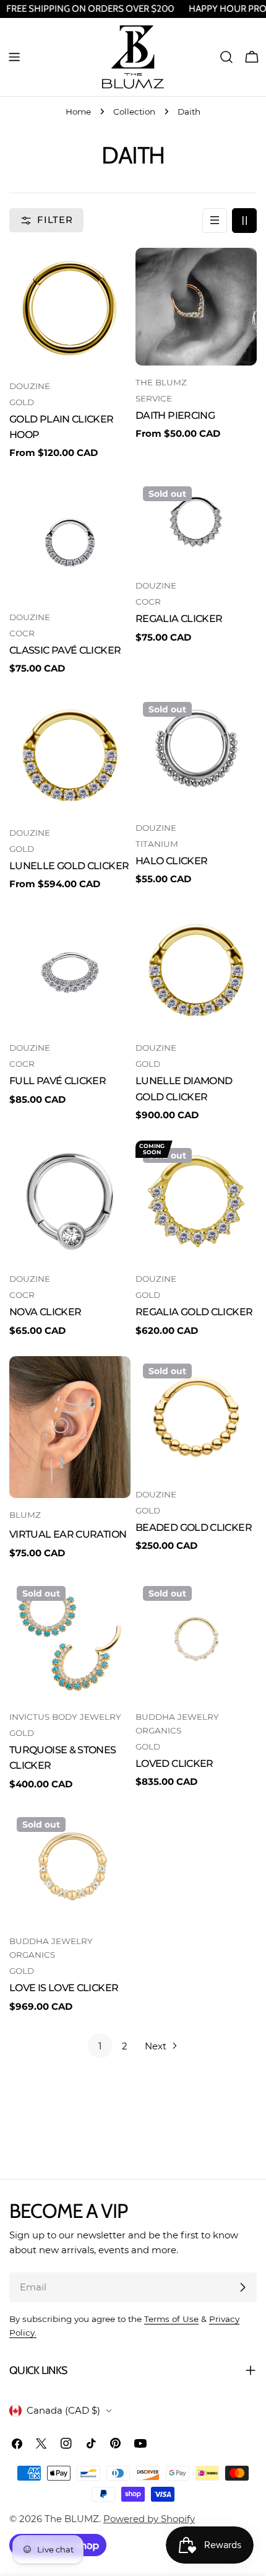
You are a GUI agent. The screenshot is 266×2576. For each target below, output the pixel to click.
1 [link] (100, 2046)
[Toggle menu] (14, 57)
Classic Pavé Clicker (65, 650)
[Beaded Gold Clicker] (196, 1417)
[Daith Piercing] (196, 307)
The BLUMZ (72, 2519)
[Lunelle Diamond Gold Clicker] (196, 970)
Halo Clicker (171, 861)
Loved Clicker (174, 1763)
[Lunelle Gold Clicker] (70, 755)
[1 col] (215, 221)
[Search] (226, 57)
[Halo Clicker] (196, 753)
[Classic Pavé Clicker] (70, 540)
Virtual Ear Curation (68, 1534)
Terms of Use (171, 2319)
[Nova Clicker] (70, 1201)
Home (78, 112)
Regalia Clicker (179, 619)
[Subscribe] (242, 2287)
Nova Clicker (45, 1312)
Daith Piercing (175, 415)
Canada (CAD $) (63, 2410)
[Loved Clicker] (196, 1639)
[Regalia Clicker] (196, 524)
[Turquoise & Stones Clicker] (70, 1639)
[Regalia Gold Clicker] (196, 1201)
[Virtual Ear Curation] (70, 1427)
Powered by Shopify (149, 2519)
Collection (134, 112)
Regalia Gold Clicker (194, 1312)
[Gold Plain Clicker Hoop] (70, 309)
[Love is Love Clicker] (70, 1867)
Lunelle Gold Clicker (69, 866)
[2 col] (244, 221)
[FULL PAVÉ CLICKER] (70, 970)
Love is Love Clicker (64, 1988)
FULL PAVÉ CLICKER (58, 1081)
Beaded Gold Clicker (194, 1527)
